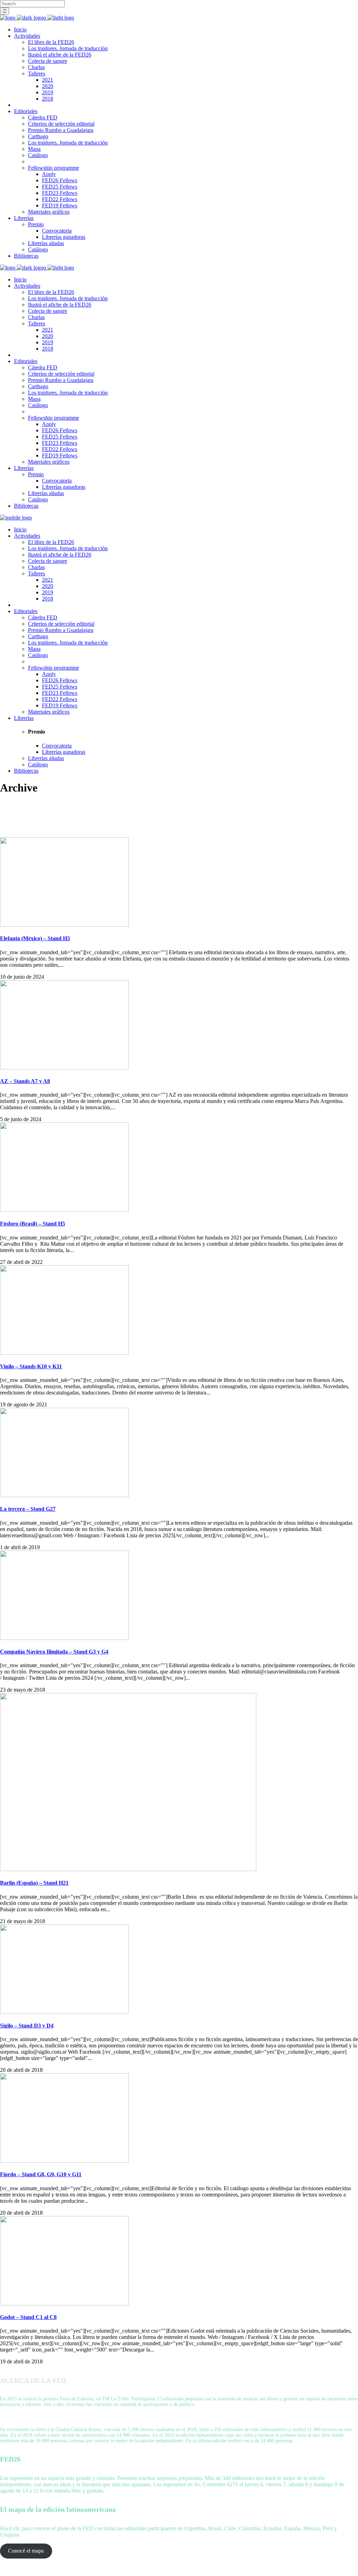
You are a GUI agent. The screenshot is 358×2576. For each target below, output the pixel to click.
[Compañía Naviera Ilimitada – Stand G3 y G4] (64, 1638)
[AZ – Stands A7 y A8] (64, 1068)
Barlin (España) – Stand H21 (34, 1883)
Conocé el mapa (26, 2551)
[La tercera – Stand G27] (64, 1495)
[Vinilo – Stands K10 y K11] (64, 1353)
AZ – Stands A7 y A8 (25, 1081)
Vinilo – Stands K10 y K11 (31, 1366)
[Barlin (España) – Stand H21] (128, 1869)
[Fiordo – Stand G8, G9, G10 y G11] (64, 2161)
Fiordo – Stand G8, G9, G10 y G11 (41, 2174)
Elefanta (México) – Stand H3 (35, 938)
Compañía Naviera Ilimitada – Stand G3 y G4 (54, 1652)
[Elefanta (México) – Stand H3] (64, 925)
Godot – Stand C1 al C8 (28, 2317)
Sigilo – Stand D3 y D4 (27, 2026)
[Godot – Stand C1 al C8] (64, 2303)
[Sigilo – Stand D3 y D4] (64, 2012)
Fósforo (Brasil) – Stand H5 (33, 1224)
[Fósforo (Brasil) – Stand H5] (64, 1210)
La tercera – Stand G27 (28, 1509)
